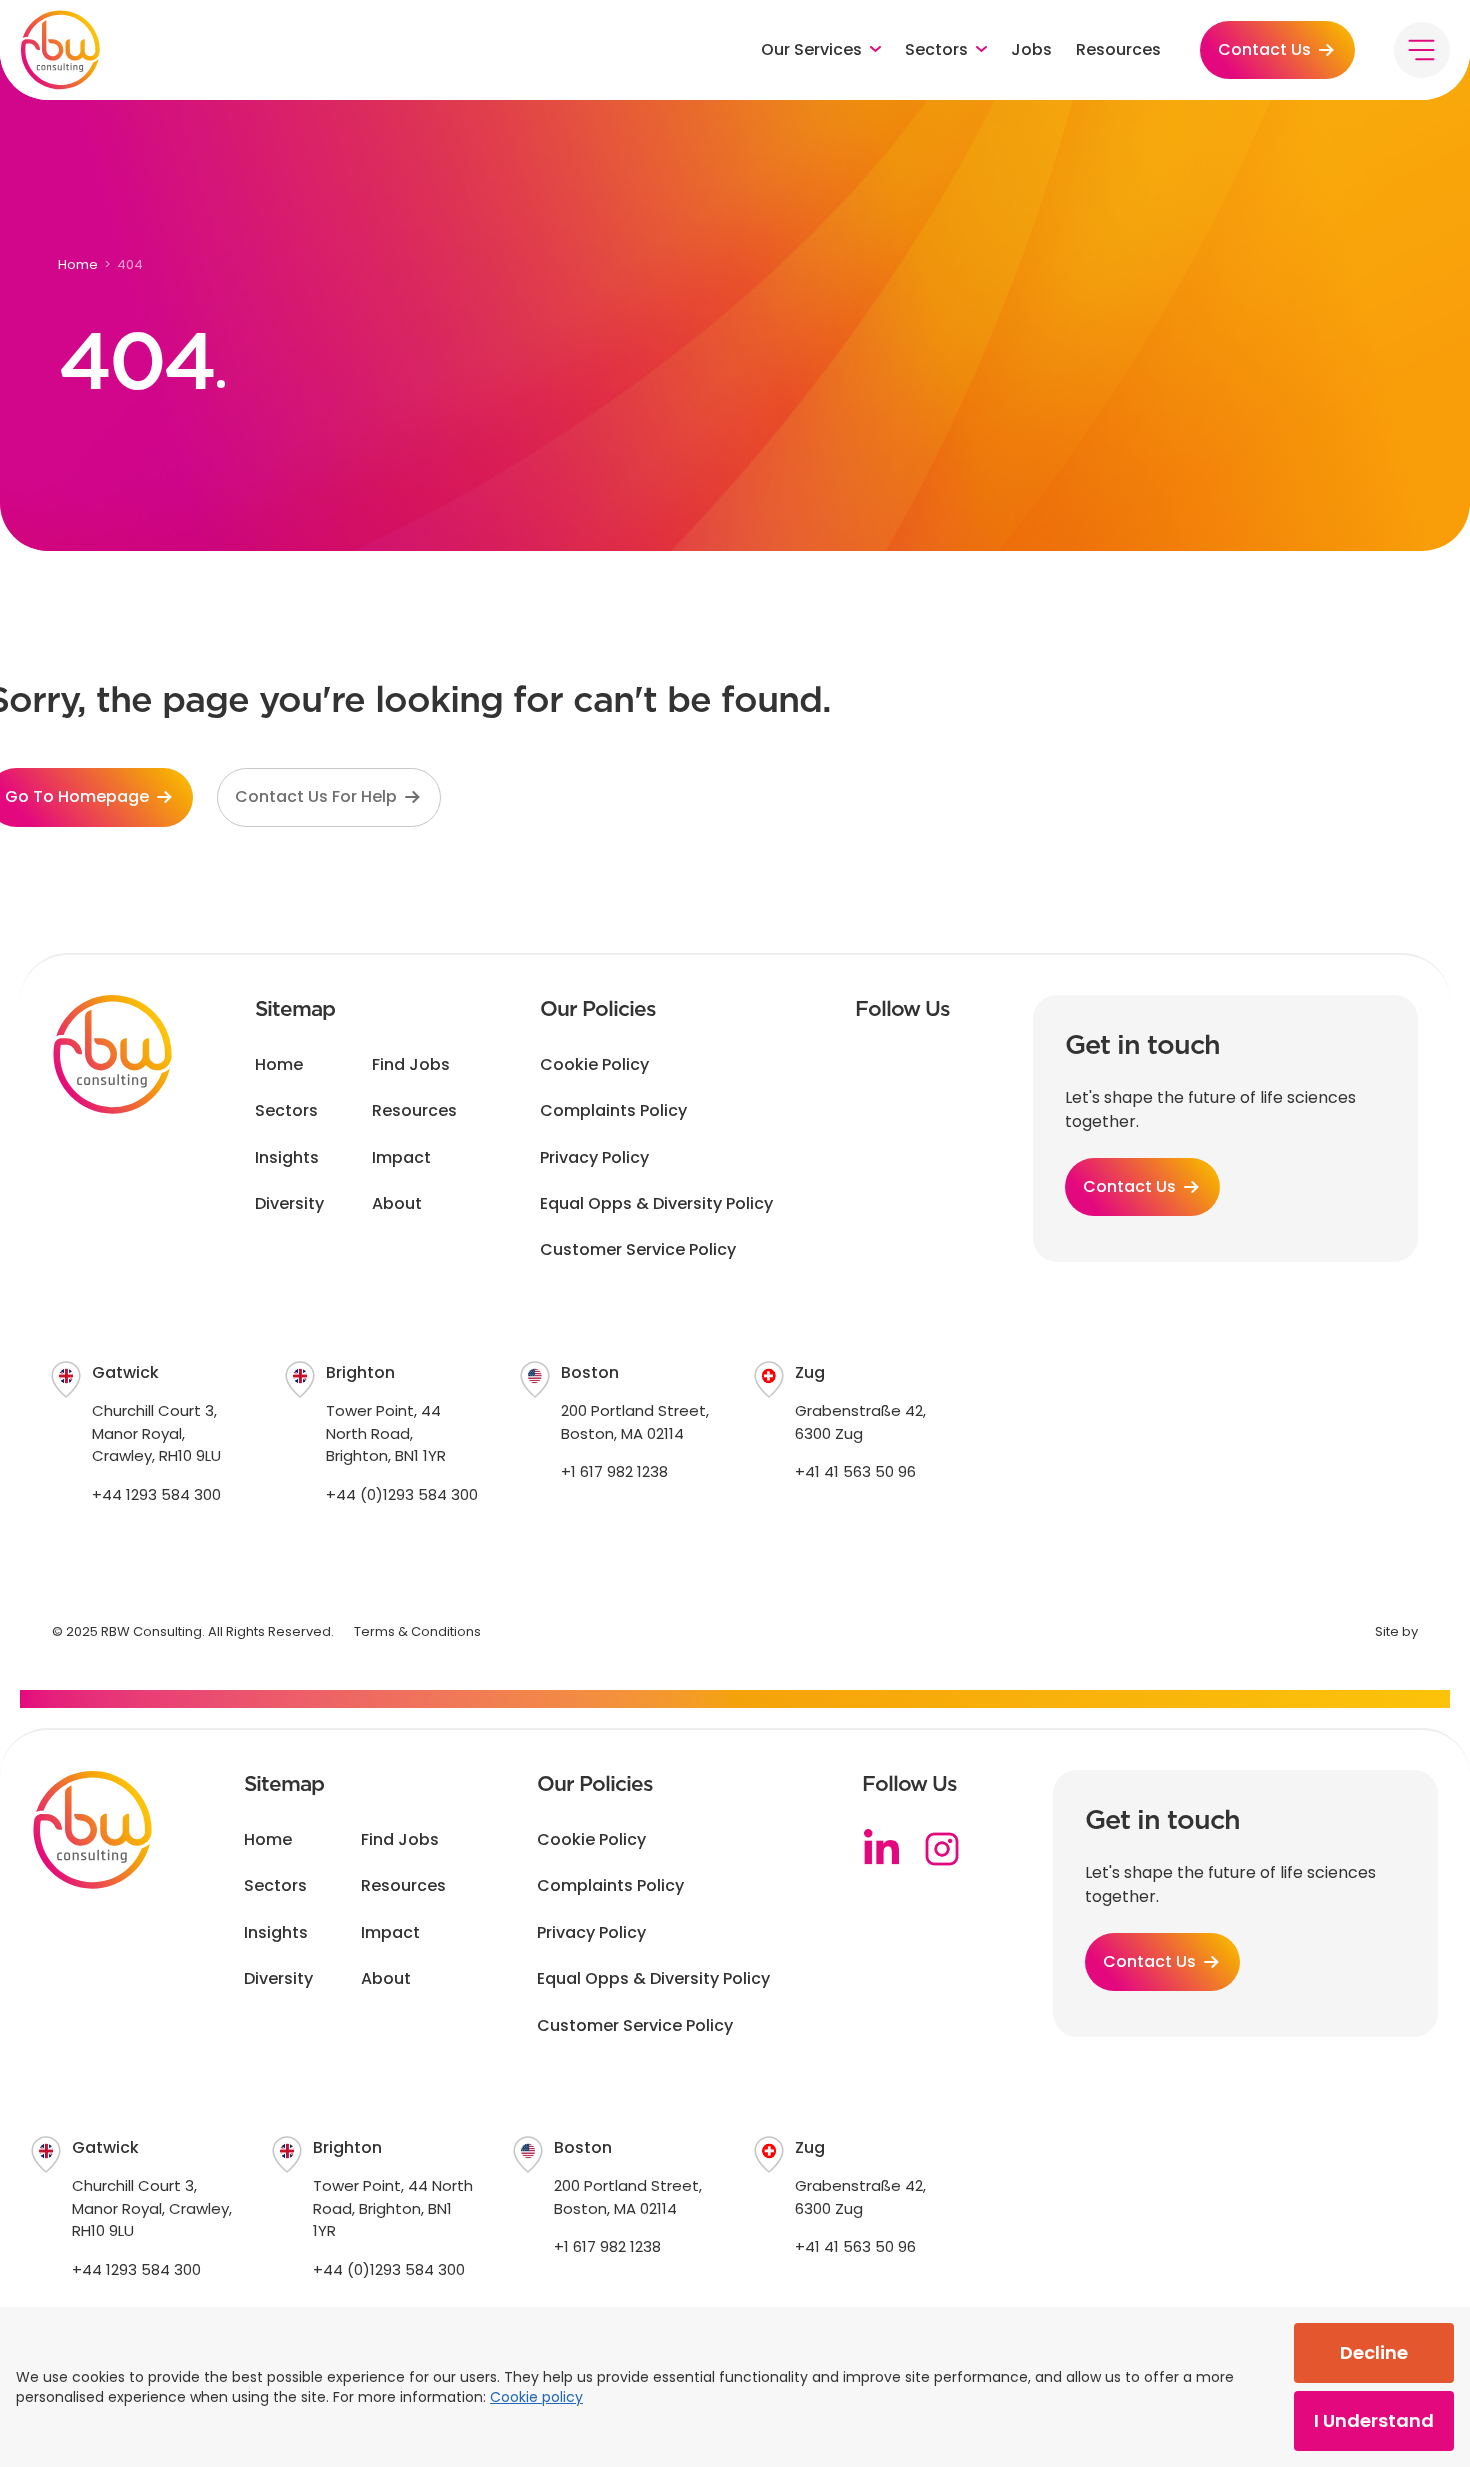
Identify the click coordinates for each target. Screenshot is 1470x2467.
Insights (287, 1158)
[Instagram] (942, 1849)
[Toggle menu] (1422, 50)
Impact (401, 1158)
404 (130, 264)
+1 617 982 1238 (614, 1471)
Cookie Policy (594, 1065)
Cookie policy (536, 2397)
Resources (1118, 50)
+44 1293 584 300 (156, 1494)
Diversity (289, 1204)
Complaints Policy (613, 1111)
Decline (1374, 2352)
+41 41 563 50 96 (855, 1471)
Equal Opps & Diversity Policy (656, 1204)
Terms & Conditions (417, 1631)
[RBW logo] (60, 50)
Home (78, 264)
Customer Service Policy (638, 1250)
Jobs (1031, 50)
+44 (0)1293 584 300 (402, 1494)
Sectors (286, 1111)
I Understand (1374, 2420)
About (397, 1204)
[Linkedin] (882, 1849)
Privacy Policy (594, 1158)
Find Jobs (411, 1065)
